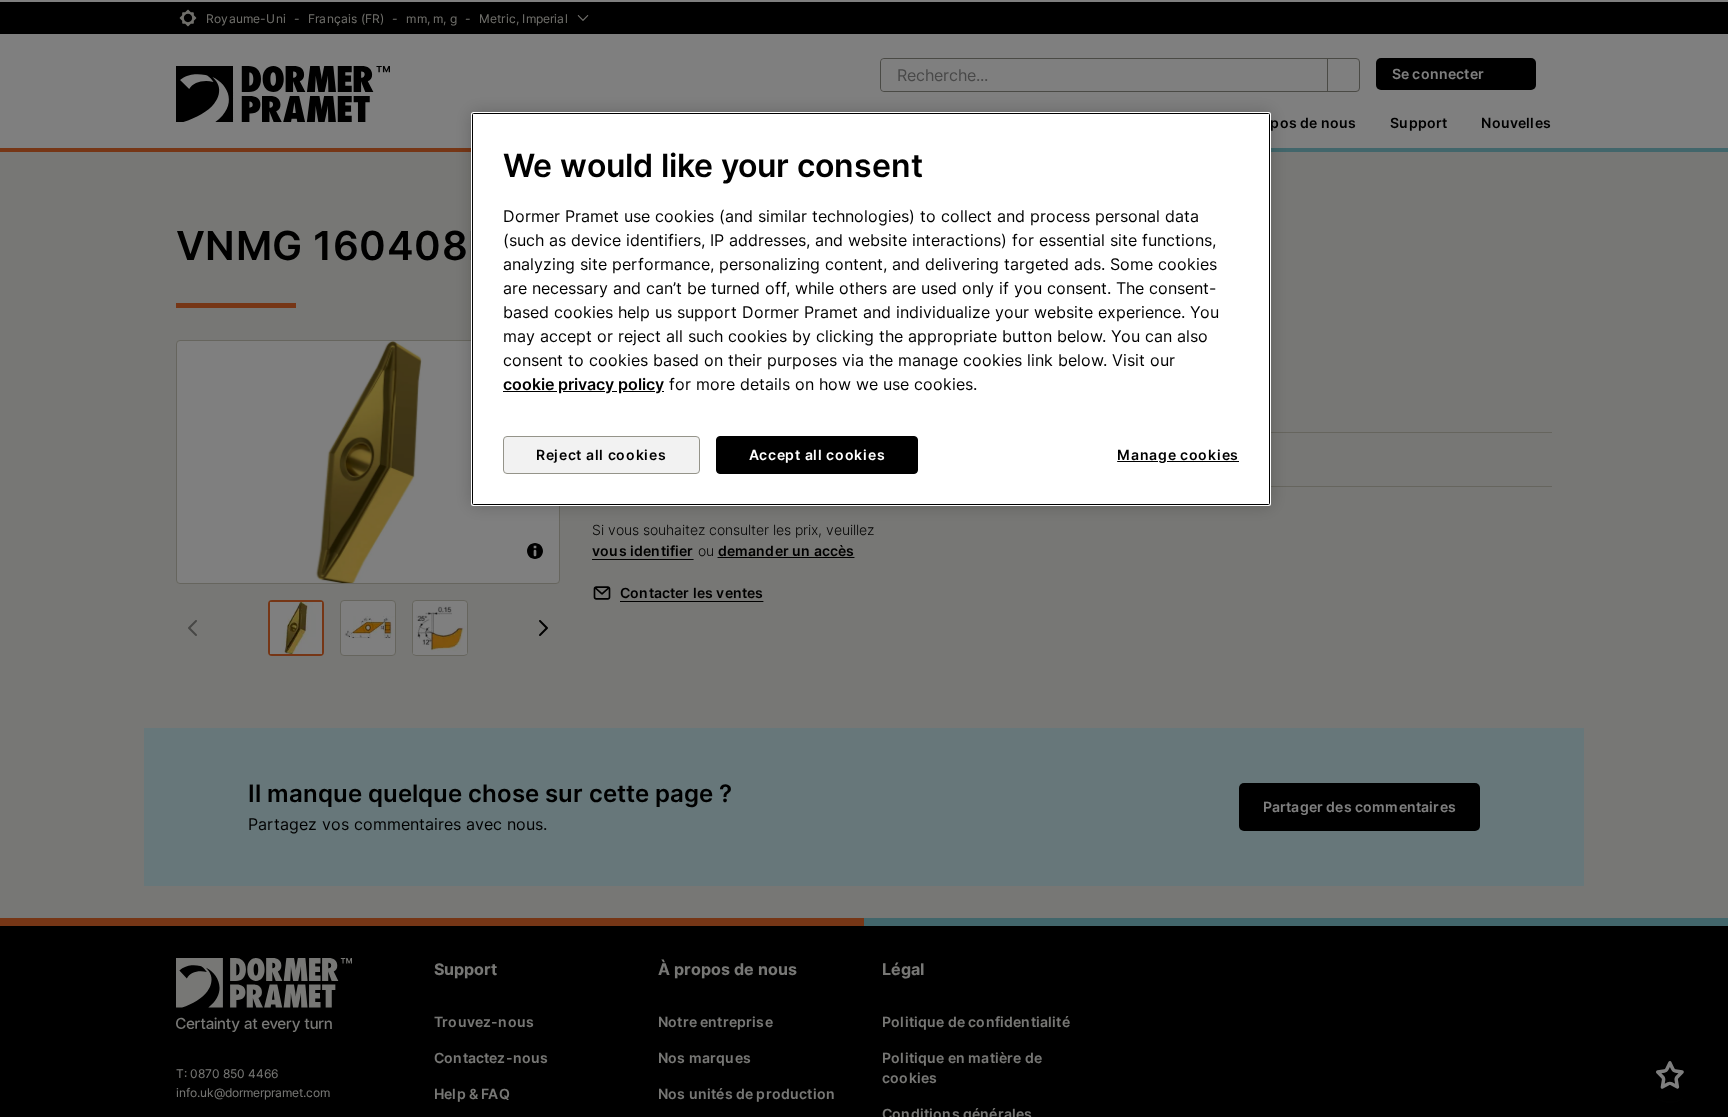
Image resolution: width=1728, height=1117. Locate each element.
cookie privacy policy (583, 384)
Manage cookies (1178, 454)
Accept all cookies (817, 454)
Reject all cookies (601, 454)
